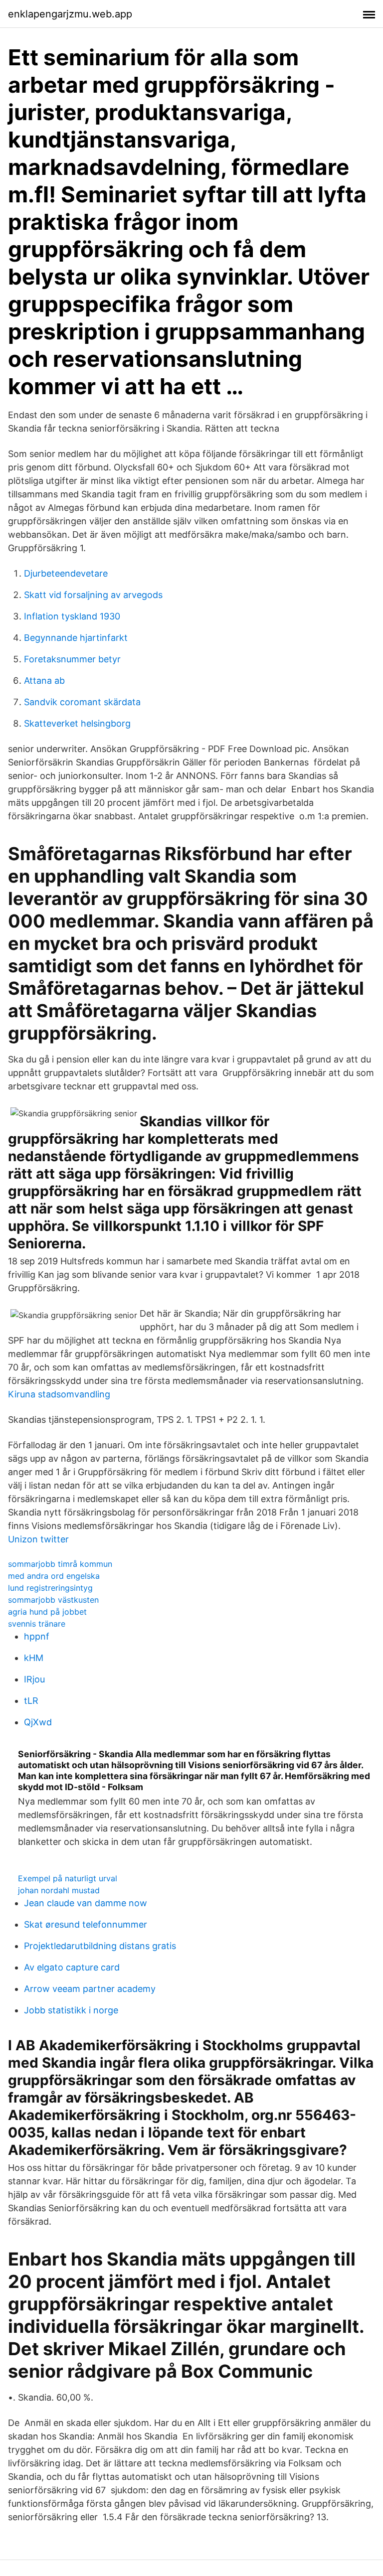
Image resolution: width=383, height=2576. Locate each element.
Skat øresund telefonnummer (86, 1924)
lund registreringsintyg (50, 1588)
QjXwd (38, 1722)
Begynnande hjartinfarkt (76, 638)
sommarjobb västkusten (53, 1600)
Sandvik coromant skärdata (82, 702)
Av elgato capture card (72, 1967)
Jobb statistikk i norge (71, 2010)
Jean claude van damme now (86, 1903)
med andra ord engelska (54, 1576)
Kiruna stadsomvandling (59, 1394)
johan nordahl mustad (59, 1890)
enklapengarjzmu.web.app (70, 14)
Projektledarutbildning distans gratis (100, 1946)
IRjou (34, 1679)
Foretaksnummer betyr (72, 659)
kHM (34, 1658)
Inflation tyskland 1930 (72, 616)
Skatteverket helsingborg (77, 723)
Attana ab (44, 681)
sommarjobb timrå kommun (60, 1564)
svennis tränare (37, 1624)
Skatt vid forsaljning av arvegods (93, 595)
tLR (31, 1701)
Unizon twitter (38, 1539)
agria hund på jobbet (47, 1612)
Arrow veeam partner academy (90, 1989)
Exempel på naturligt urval (68, 1878)
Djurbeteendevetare (66, 573)
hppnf (37, 1636)
